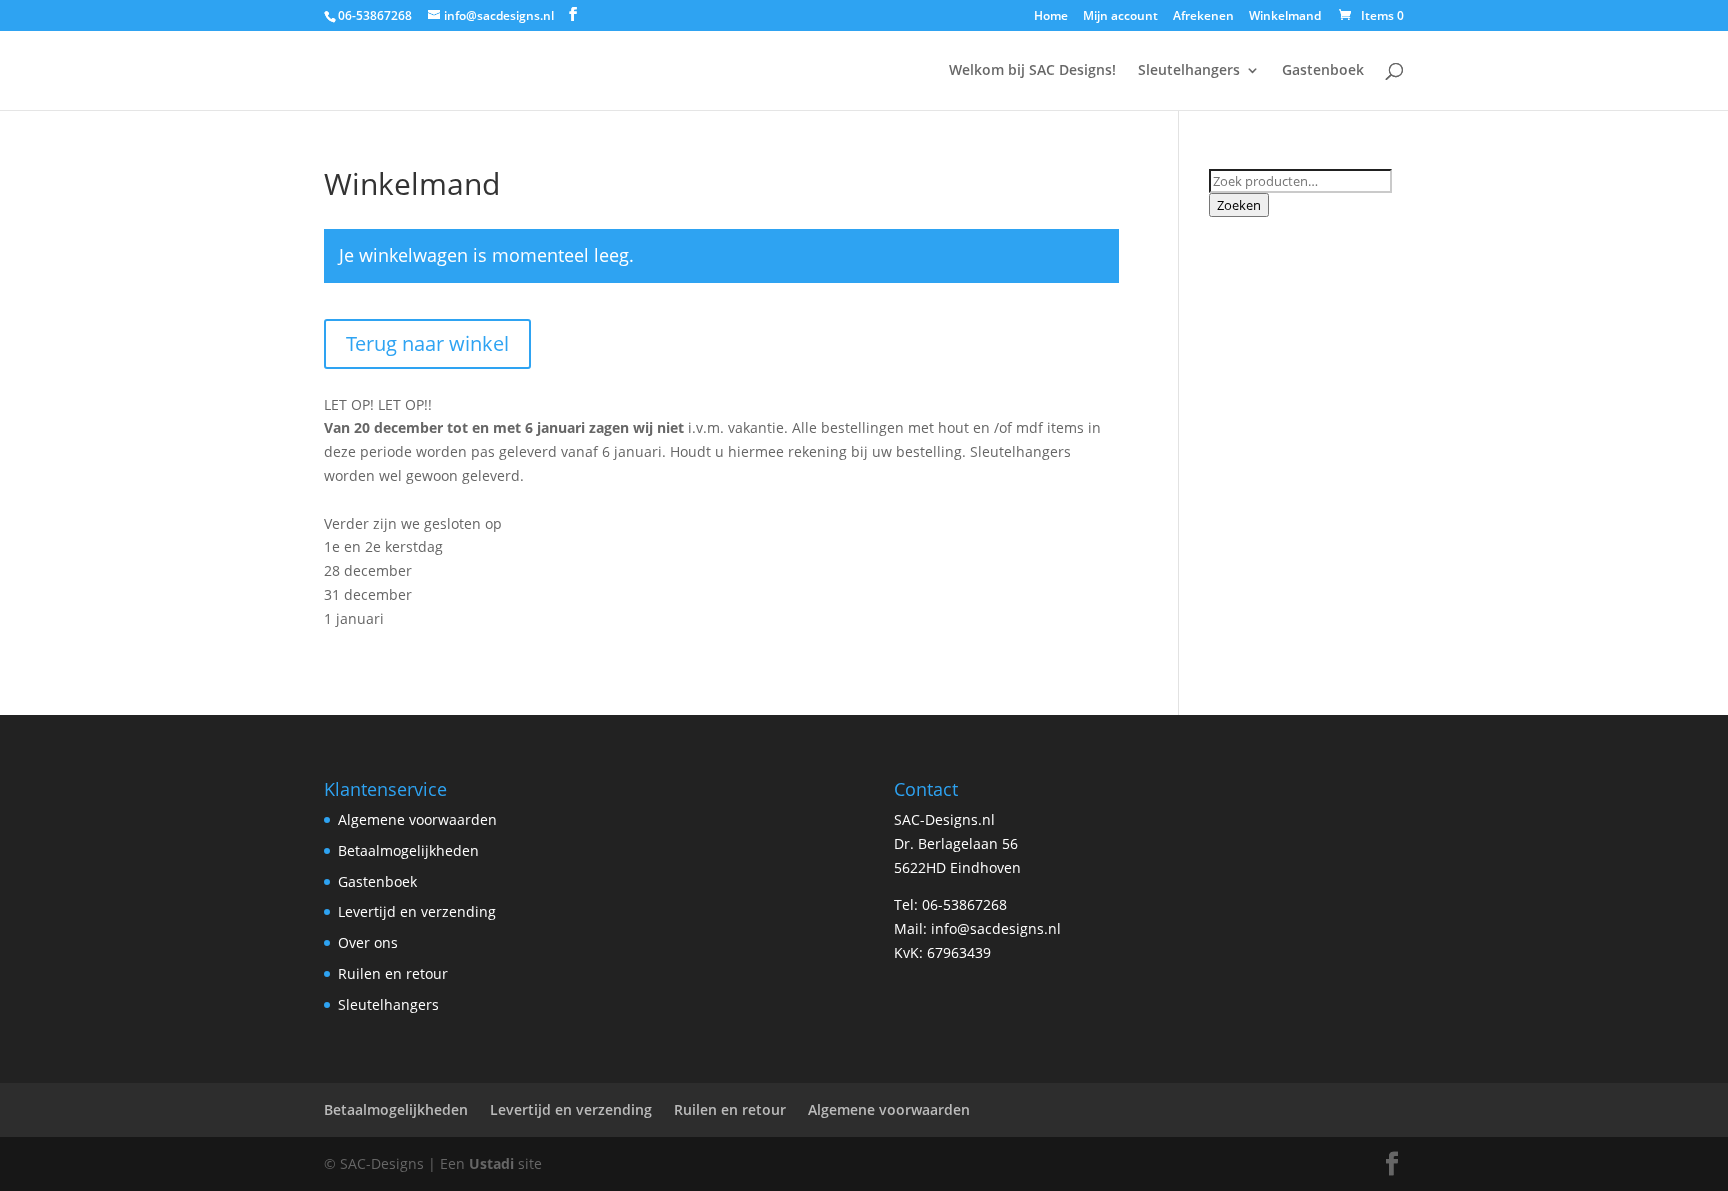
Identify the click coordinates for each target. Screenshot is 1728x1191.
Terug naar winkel (427, 343)
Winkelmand (1285, 17)
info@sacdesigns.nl (996, 928)
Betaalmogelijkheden (408, 850)
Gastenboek (1323, 71)
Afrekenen (1203, 17)
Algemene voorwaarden (417, 819)
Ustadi (491, 1163)
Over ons (368, 942)
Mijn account (1120, 17)
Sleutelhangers (1189, 71)
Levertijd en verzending (417, 911)
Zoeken (1239, 205)
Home (1051, 17)
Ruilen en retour (393, 973)
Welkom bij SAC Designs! (1032, 71)
